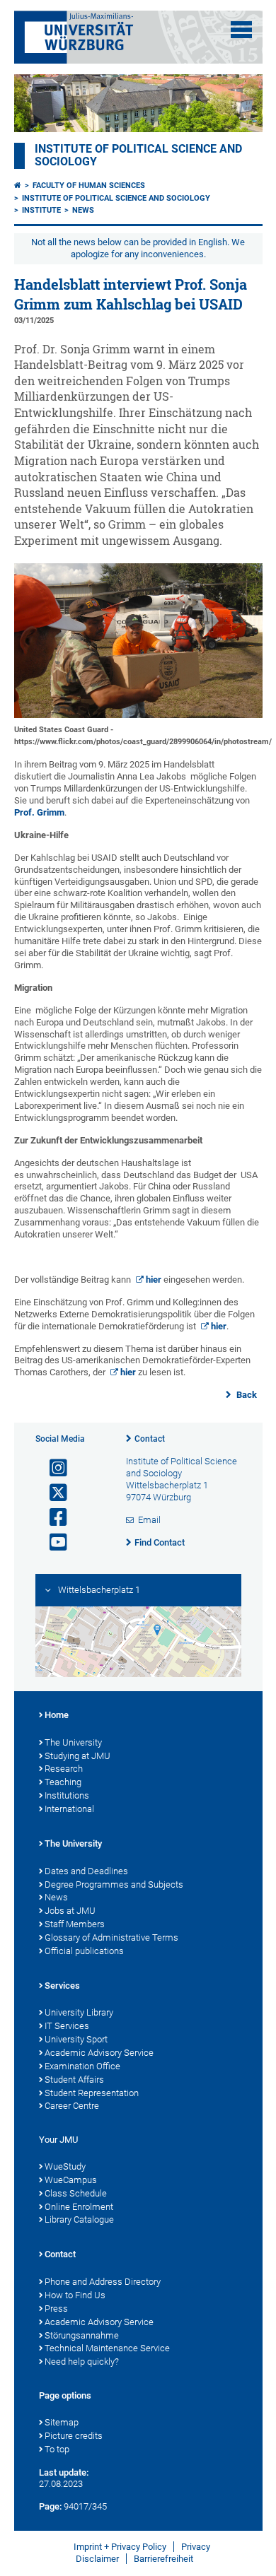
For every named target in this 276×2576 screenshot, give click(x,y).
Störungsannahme (82, 2335)
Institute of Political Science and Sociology (116, 198)
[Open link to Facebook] (52, 1518)
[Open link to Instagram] (52, 1468)
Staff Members (75, 1924)
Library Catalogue (79, 2219)
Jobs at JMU (70, 1911)
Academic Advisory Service (99, 2053)
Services (62, 1986)
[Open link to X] (52, 1493)
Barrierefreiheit (163, 2559)
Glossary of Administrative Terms (111, 1937)
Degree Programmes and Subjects (114, 1884)
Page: (50, 2506)
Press (56, 2309)
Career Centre (72, 2106)
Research (64, 1769)
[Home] (18, 186)
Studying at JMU (77, 1756)
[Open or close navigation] (241, 30)
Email (149, 1520)
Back (246, 1395)
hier (154, 1280)
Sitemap (62, 2422)
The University (73, 1742)
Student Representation (92, 2093)
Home (57, 1715)
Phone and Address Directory (103, 2282)
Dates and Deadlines (86, 1871)
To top (57, 2449)
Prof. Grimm (39, 812)
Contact (150, 1439)
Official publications (84, 1951)
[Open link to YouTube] (52, 1542)
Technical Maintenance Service (107, 2348)
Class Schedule (76, 2193)
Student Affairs (74, 2080)
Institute (41, 210)
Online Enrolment (79, 2207)
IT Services (67, 2026)
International (69, 1809)
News (83, 210)
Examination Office (82, 2066)
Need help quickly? (82, 2362)
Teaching (63, 1782)
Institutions (67, 1795)
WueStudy (65, 2166)
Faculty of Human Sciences (89, 186)
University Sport (76, 2039)
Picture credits (74, 2436)
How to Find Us (75, 2295)
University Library (79, 2012)
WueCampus (71, 2180)
